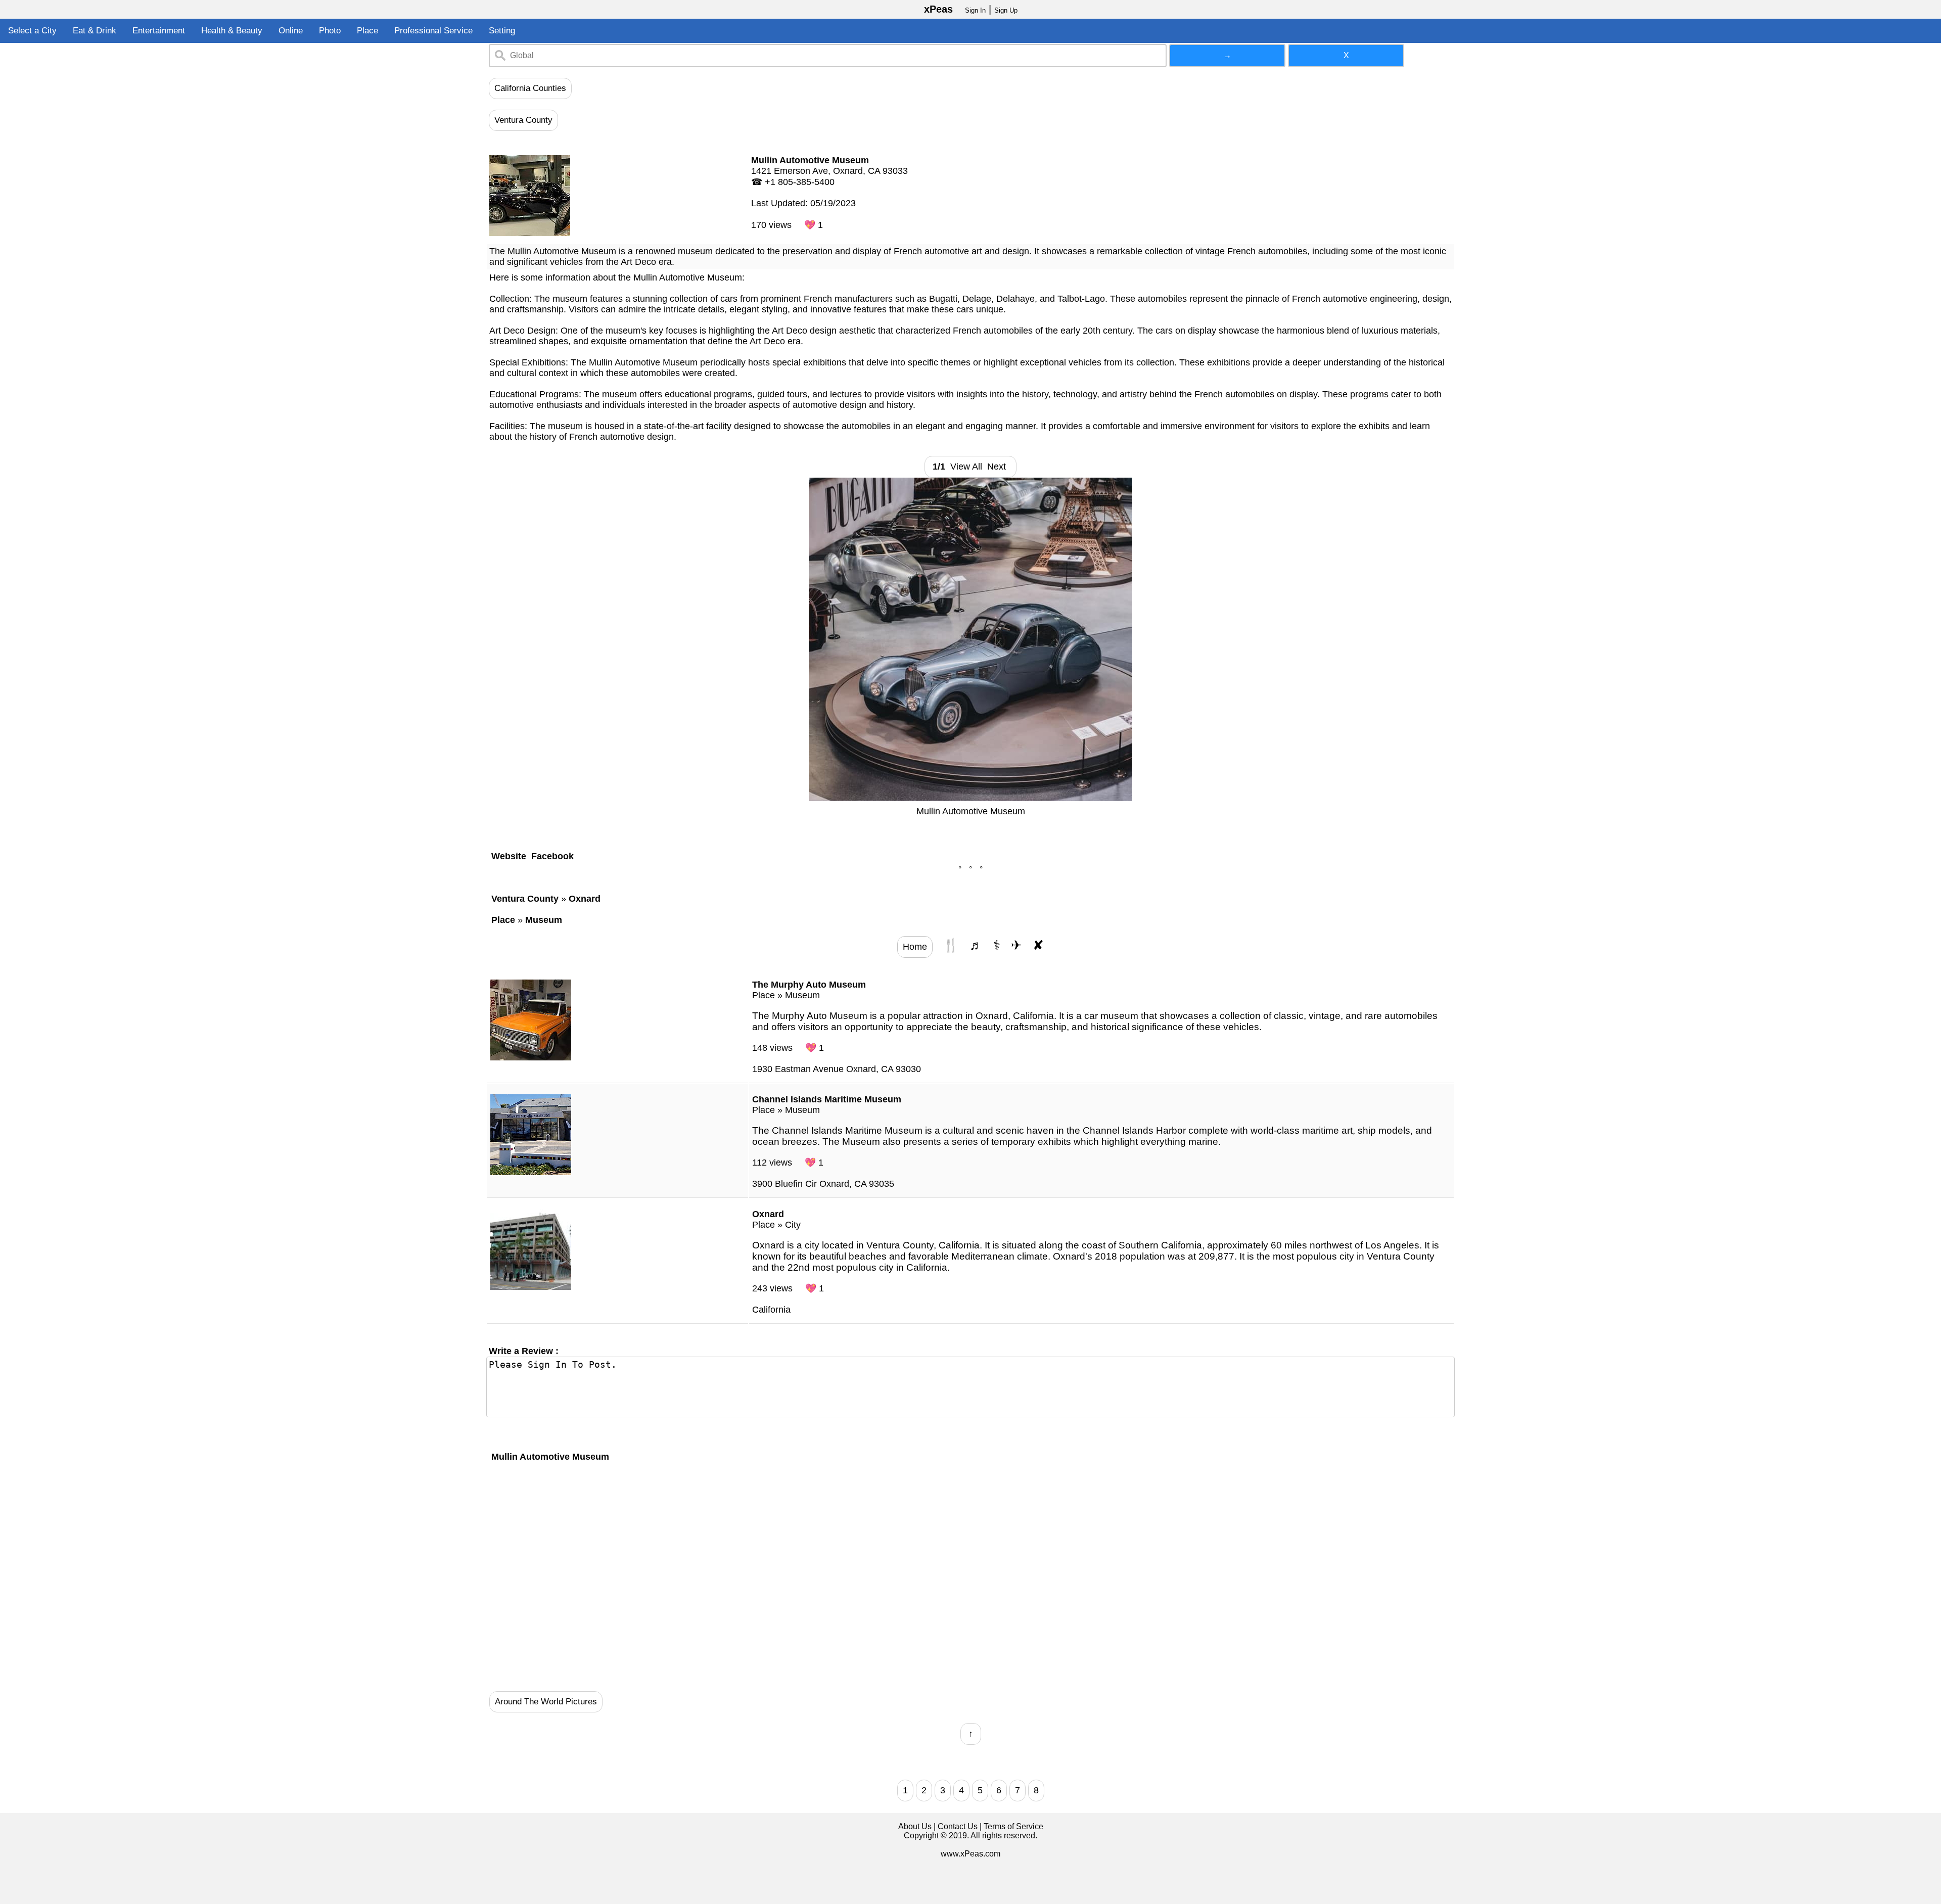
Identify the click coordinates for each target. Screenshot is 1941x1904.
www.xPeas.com (970, 1854)
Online (291, 31)
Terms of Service (1013, 1826)
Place (367, 31)
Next (999, 467)
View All (966, 467)
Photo (330, 31)
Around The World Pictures (546, 1702)
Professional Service (433, 31)
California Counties (530, 88)
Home (915, 947)
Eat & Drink (95, 31)
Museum (802, 995)
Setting (502, 31)
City (793, 1225)
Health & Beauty (232, 31)
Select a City (32, 31)
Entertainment (159, 31)
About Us (915, 1826)
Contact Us (958, 1826)
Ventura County (523, 120)
